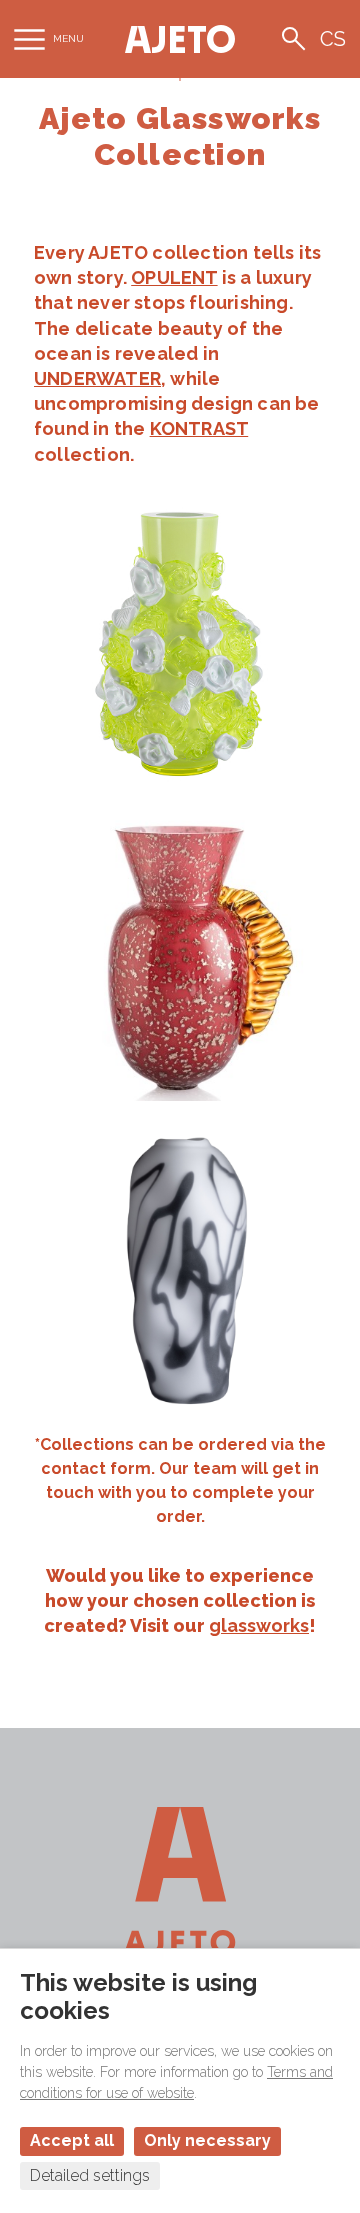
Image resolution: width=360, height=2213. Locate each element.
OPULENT (174, 277)
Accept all (72, 2140)
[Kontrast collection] (180, 1269)
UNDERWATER (97, 378)
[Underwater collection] (180, 955)
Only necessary (207, 2140)
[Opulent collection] (180, 641)
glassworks (259, 1625)
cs (333, 39)
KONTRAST (199, 428)
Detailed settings (90, 2175)
